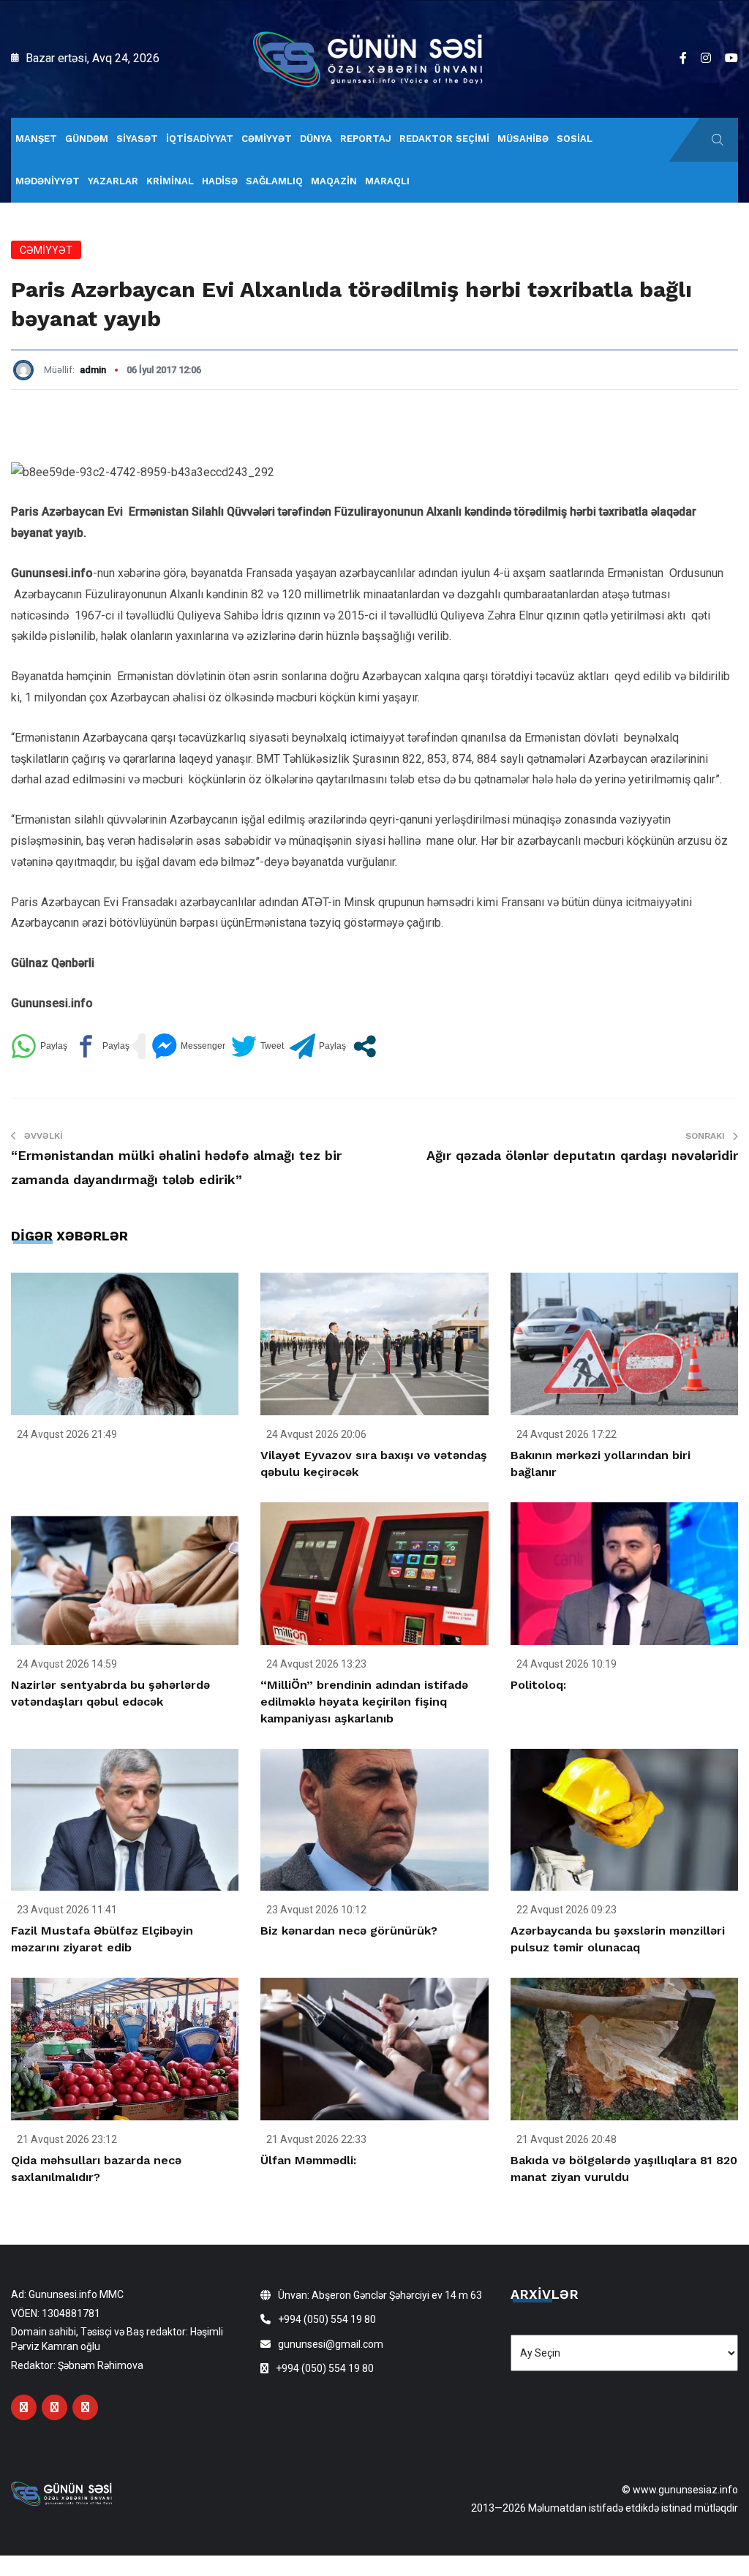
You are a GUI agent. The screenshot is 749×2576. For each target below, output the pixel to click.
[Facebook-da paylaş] (101, 1046)
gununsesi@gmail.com (331, 2344)
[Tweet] (257, 1046)
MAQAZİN (334, 181)
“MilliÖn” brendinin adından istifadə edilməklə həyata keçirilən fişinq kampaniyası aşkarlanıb (364, 1702)
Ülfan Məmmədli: (308, 2160)
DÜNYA (316, 139)
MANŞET (36, 139)
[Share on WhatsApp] (39, 1046)
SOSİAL (575, 139)
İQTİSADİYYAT (200, 139)
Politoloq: (538, 1685)
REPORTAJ (366, 139)
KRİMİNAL (170, 181)
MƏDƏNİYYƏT (48, 181)
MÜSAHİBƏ (523, 139)
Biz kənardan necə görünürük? (349, 1931)
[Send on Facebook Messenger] (188, 1046)
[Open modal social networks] (365, 1046)
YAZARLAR (113, 181)
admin (93, 370)
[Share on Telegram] (318, 1046)
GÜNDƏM (87, 139)
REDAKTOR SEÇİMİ (444, 139)
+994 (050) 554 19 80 (327, 2319)
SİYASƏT (137, 139)
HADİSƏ (220, 181)
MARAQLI (387, 181)
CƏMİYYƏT (267, 139)
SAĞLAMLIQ (274, 181)
